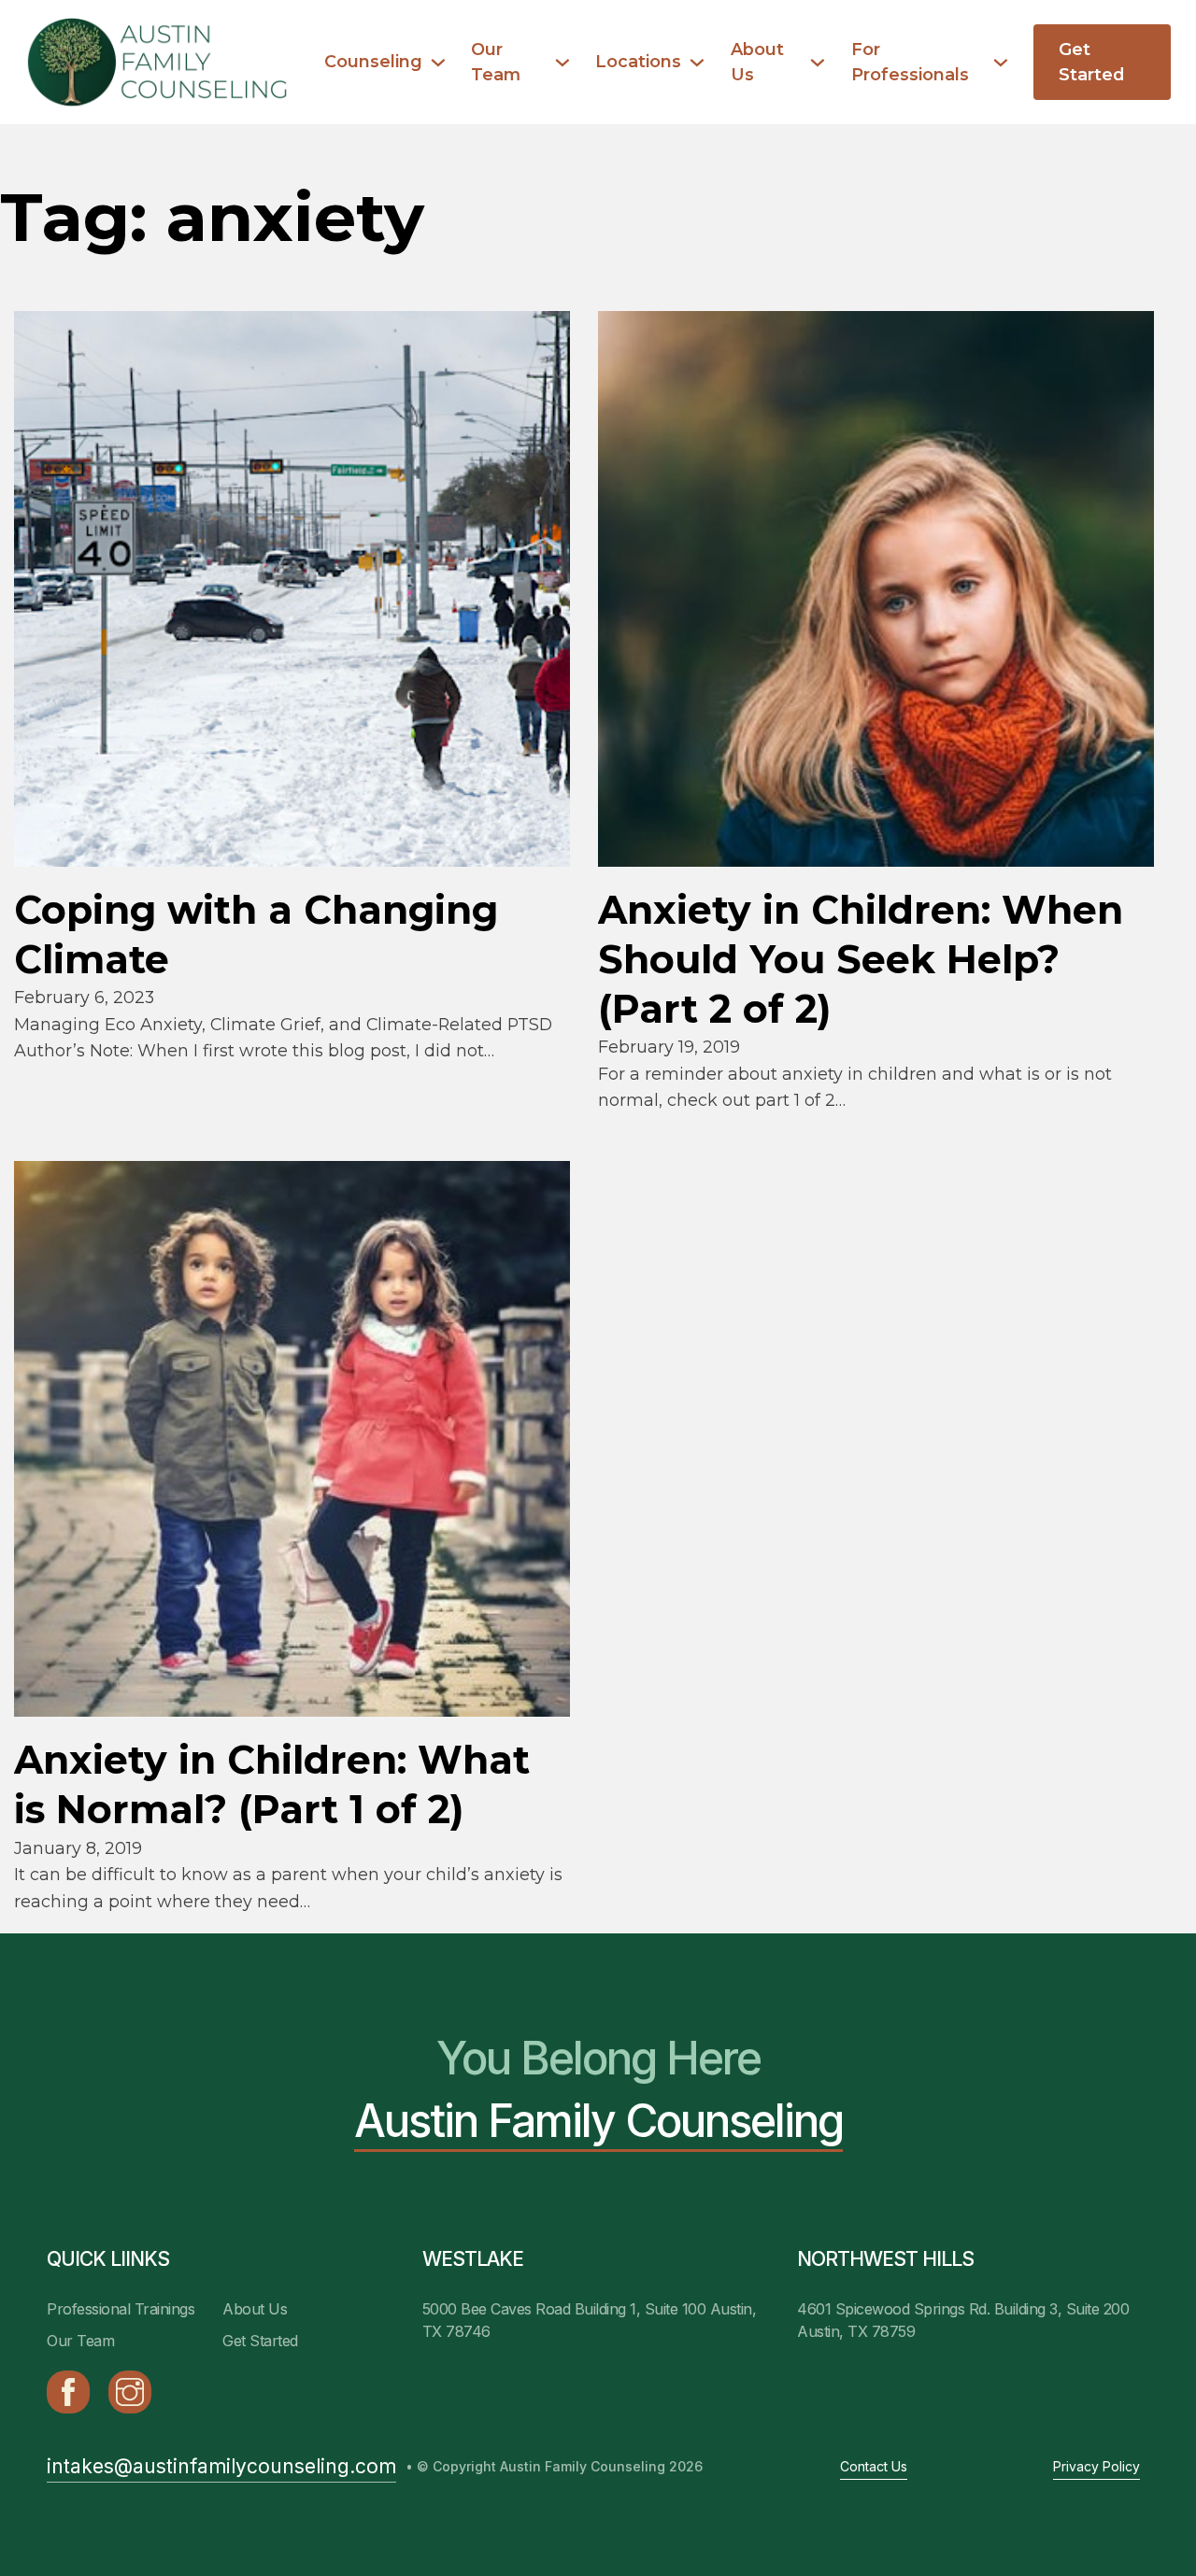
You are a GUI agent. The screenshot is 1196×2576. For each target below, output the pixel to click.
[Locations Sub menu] (697, 63)
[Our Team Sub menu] (562, 63)
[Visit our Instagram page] (130, 2392)
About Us (757, 62)
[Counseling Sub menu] (438, 63)
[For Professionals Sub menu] (1001, 63)
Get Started (1091, 62)
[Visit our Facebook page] (68, 2392)
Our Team (496, 62)
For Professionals (910, 62)
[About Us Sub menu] (818, 63)
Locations (638, 61)
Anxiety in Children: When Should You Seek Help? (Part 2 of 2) (861, 960)
